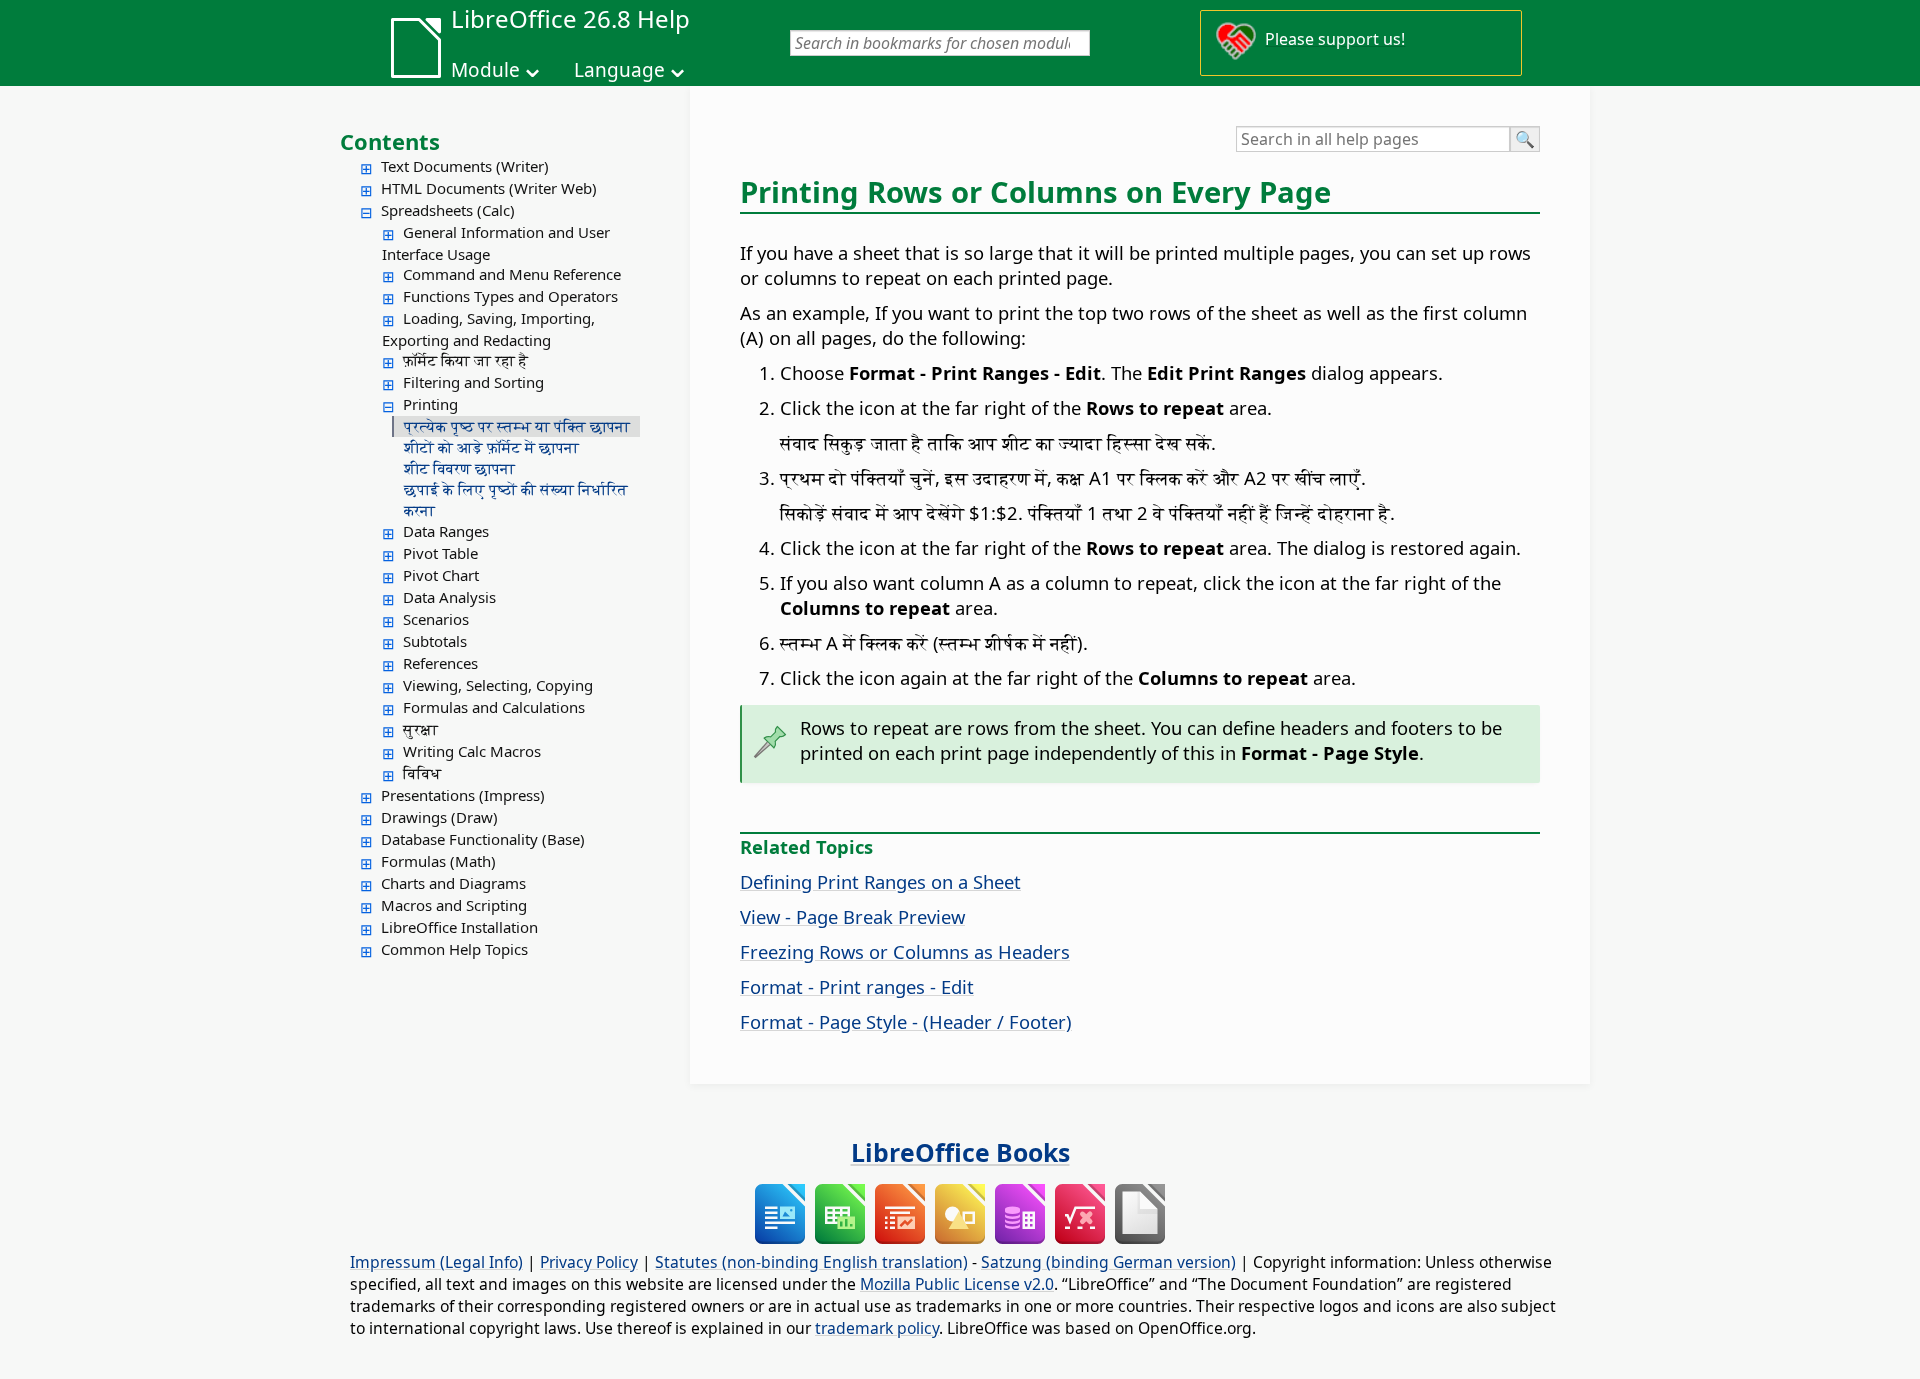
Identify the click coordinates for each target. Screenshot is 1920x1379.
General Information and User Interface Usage (496, 243)
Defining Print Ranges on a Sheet (880, 881)
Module (485, 70)
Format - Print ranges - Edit (857, 986)
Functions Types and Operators (510, 296)
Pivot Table (440, 553)
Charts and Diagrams (453, 883)
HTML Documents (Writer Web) (489, 188)
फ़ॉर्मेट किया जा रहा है (465, 360)
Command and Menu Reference (512, 274)
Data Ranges (446, 531)
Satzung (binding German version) (1108, 1262)
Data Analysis (449, 597)
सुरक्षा (420, 729)
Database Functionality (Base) (483, 839)
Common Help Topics (454, 949)
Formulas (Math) (438, 861)
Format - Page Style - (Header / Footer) (906, 1021)
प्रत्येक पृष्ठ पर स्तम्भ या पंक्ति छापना (517, 426)
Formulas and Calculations (494, 707)
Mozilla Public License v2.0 (957, 1284)
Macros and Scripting (454, 905)
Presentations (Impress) (463, 795)
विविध (422, 773)
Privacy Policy (589, 1262)
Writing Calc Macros (472, 751)
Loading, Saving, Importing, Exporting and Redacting (488, 329)
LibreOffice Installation (459, 927)
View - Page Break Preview (852, 916)
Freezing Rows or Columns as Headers (905, 951)
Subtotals (435, 641)
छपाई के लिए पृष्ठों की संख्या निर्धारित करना (516, 499)
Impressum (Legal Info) (436, 1262)
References (440, 663)
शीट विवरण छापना (459, 468)
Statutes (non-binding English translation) (811, 1262)
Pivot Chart (441, 575)
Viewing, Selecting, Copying (498, 685)
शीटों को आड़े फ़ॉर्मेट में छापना (491, 447)
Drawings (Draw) (439, 817)
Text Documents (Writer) (465, 166)
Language (619, 70)
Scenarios (436, 619)
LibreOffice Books (960, 1152)
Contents (390, 141)
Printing (430, 404)
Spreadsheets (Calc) (448, 210)
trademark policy (877, 1328)
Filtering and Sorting (473, 382)
